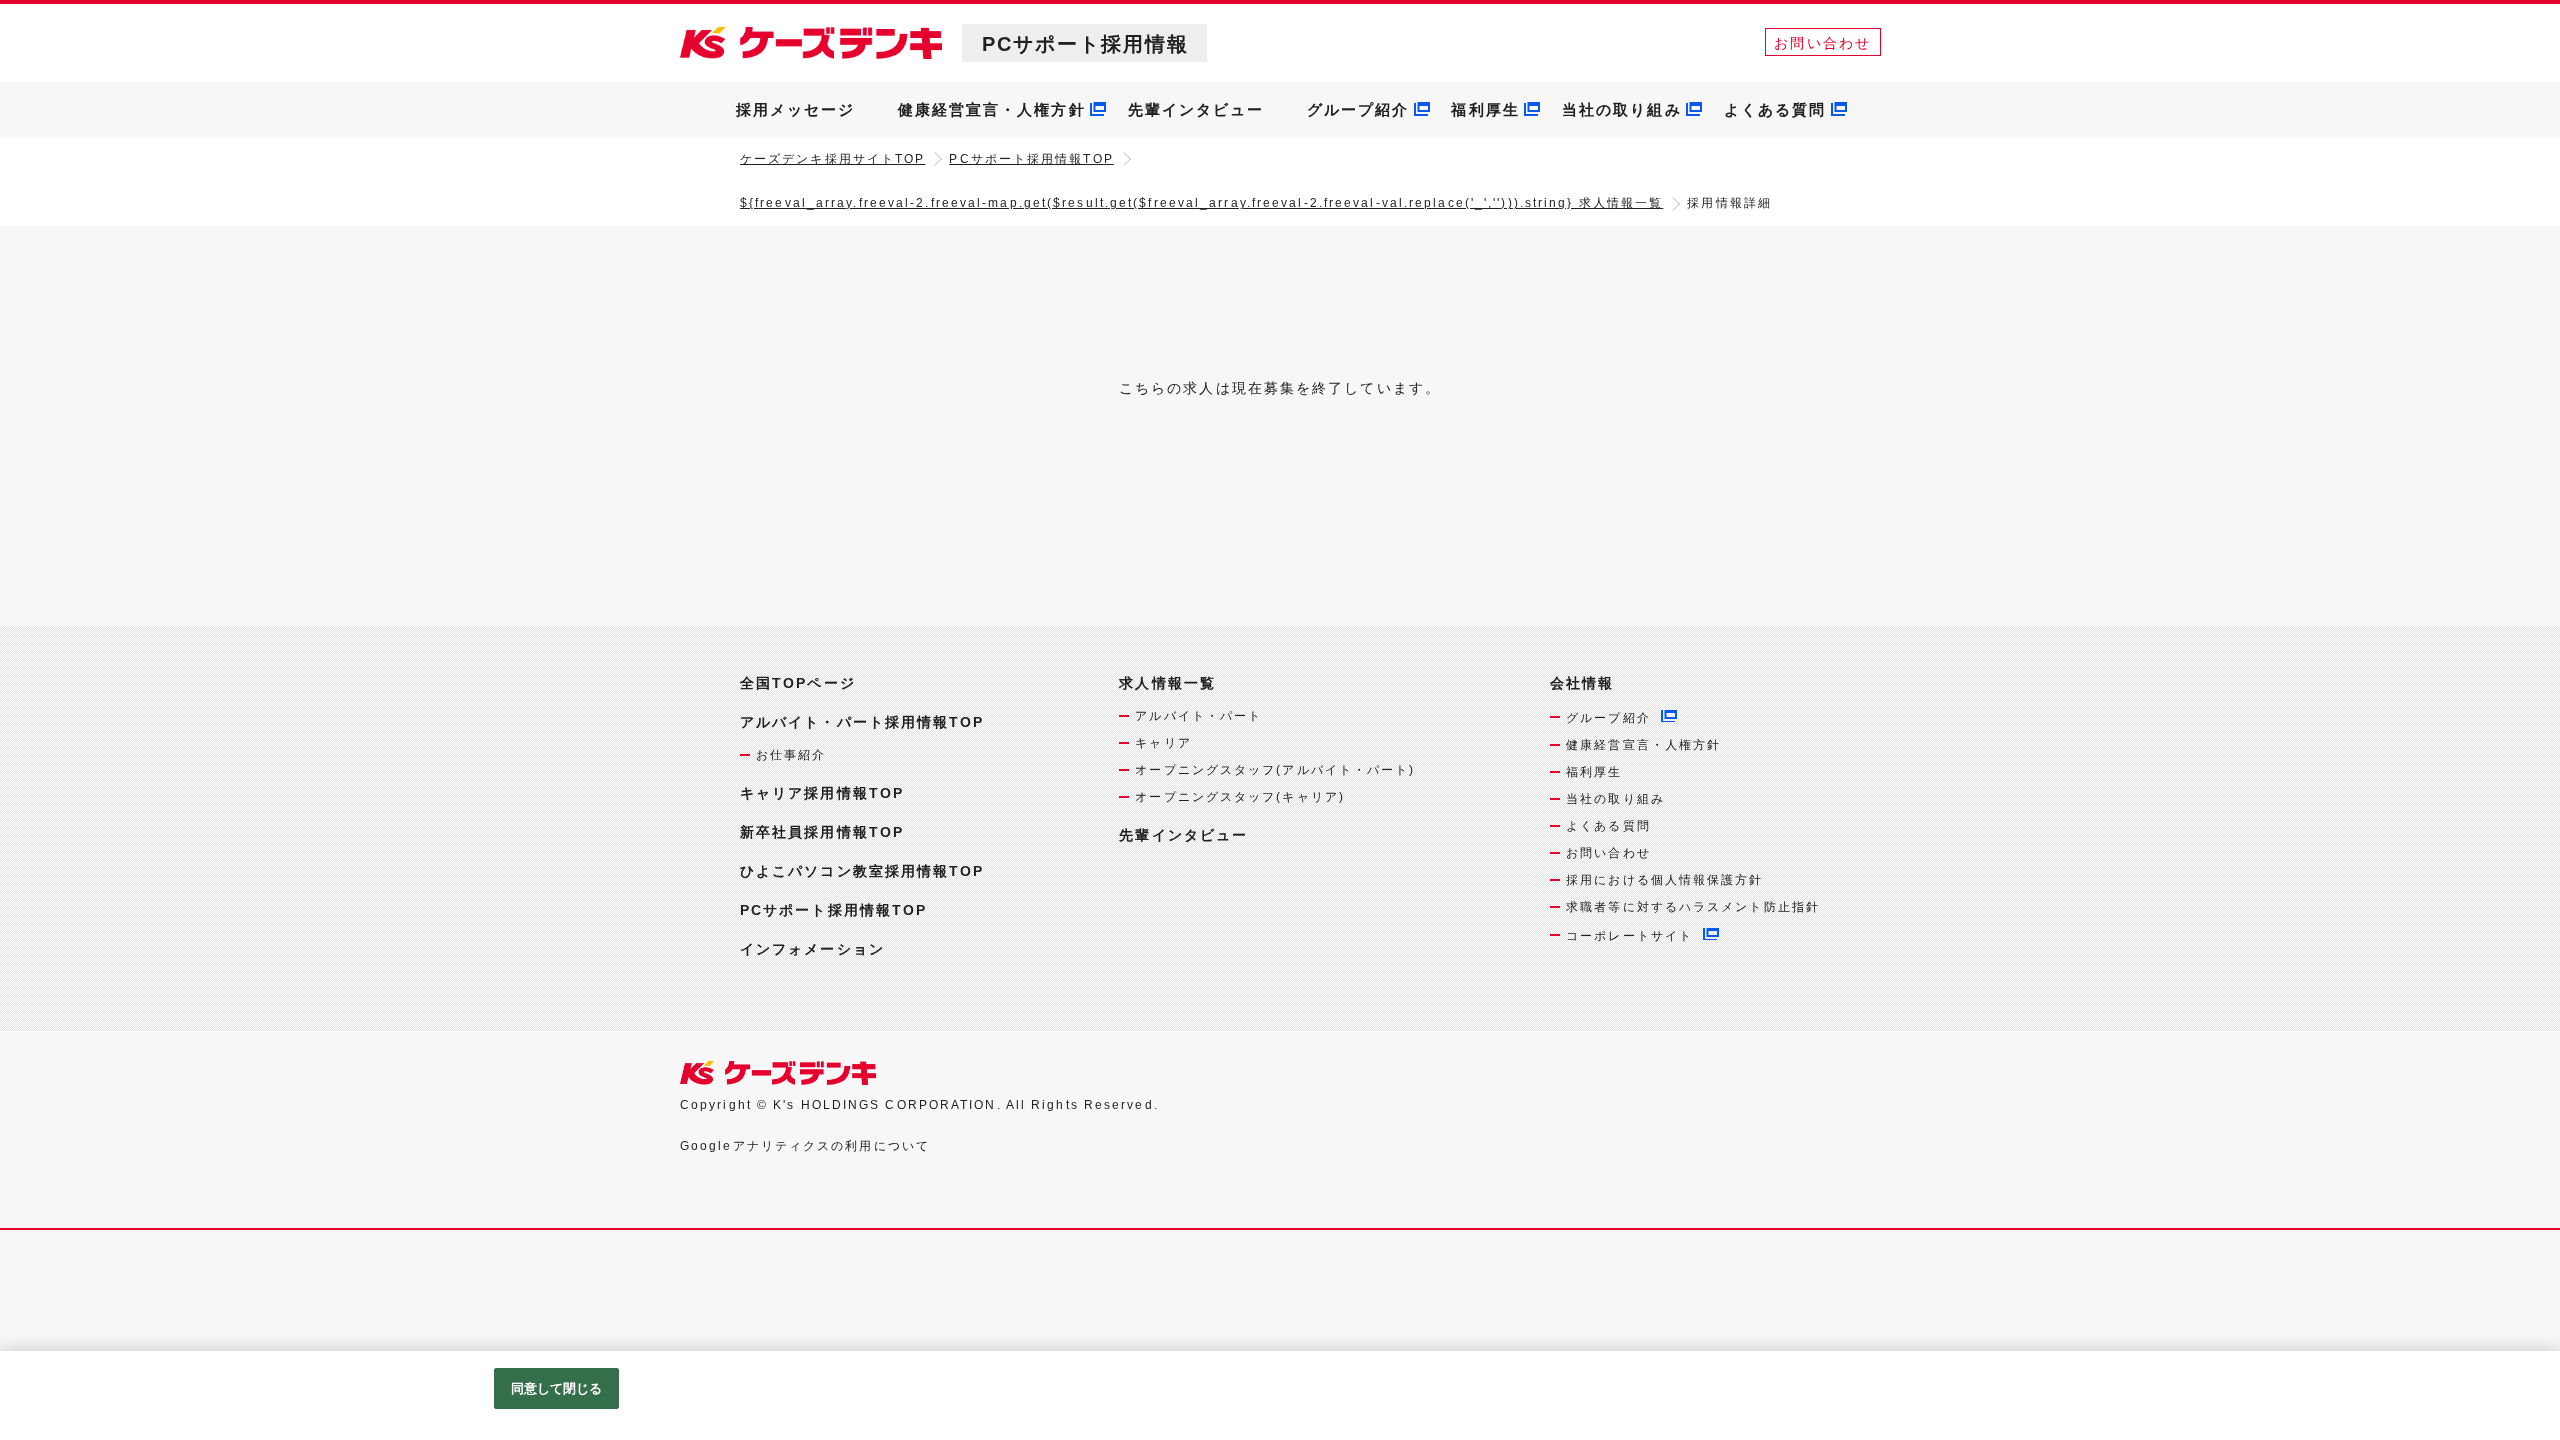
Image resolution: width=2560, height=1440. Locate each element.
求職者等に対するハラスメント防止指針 (1693, 907)
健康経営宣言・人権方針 (992, 109)
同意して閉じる (557, 1388)
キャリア (1163, 743)
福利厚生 (1485, 109)
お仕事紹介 (791, 755)
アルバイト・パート (1198, 716)
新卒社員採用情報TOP (822, 832)
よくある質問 (1775, 109)
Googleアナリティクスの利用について (805, 1146)
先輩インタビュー (1196, 109)
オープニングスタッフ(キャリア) (1240, 797)
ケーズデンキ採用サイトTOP (832, 159)
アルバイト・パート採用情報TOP (862, 722)
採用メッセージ (796, 109)
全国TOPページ (798, 683)
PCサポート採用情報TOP (1031, 159)
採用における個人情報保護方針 (1664, 880)
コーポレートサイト (1629, 936)
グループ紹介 (1358, 109)
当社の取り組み (1622, 109)
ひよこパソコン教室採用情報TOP (862, 871)
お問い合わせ (1822, 43)
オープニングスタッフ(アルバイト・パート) (1275, 770)
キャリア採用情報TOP (822, 793)
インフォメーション (812, 949)
